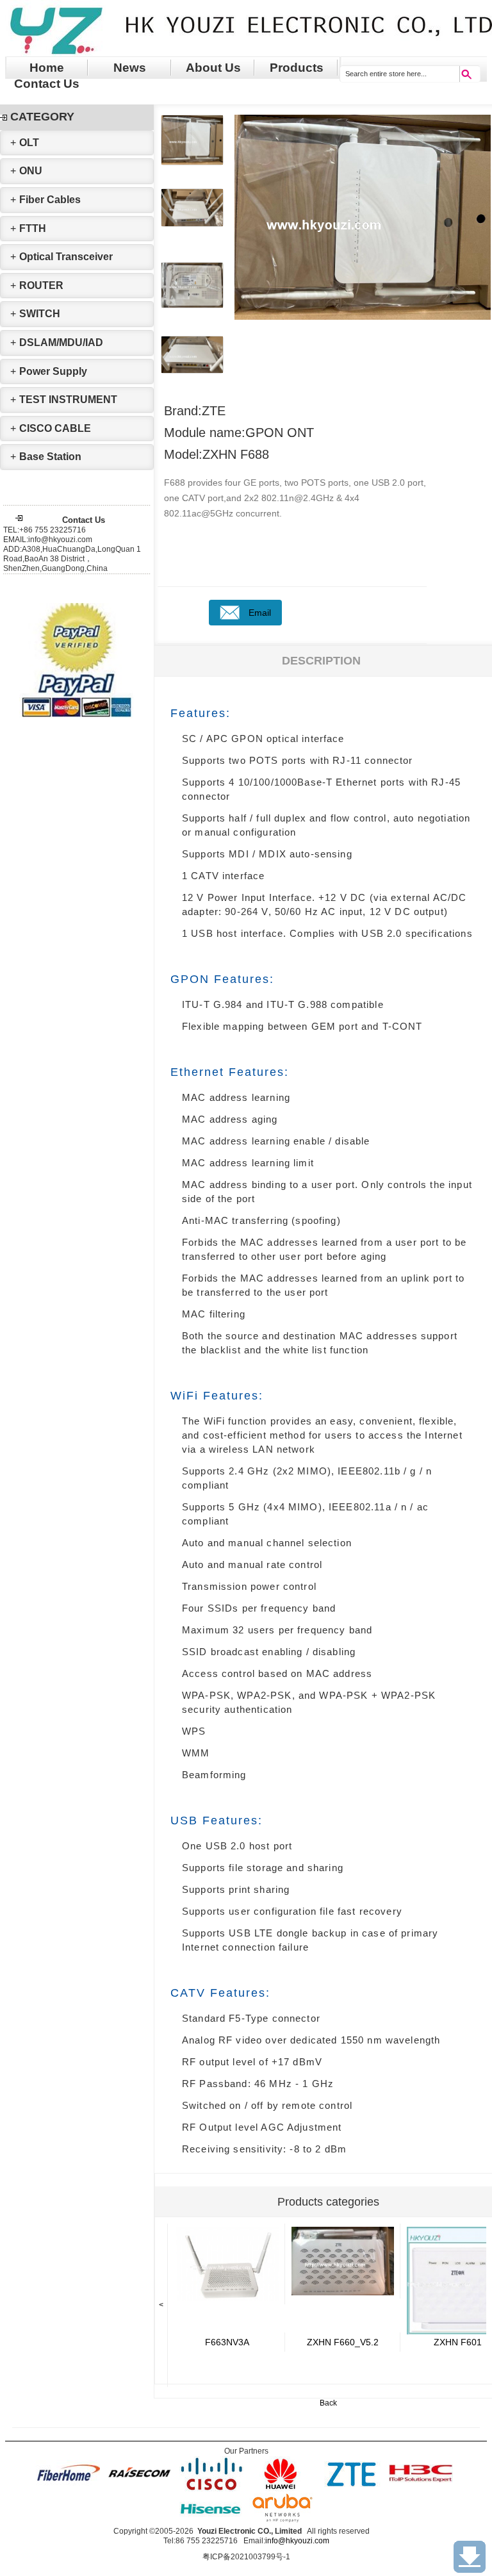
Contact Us (47, 84)
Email (260, 613)
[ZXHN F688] (227, 2264)
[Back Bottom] (470, 2557)
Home (47, 68)
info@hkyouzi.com (297, 2541)
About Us (213, 68)
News (130, 68)
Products (297, 68)
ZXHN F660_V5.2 (343, 2342)
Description (321, 661)
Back (328, 2403)
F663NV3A (227, 2342)
